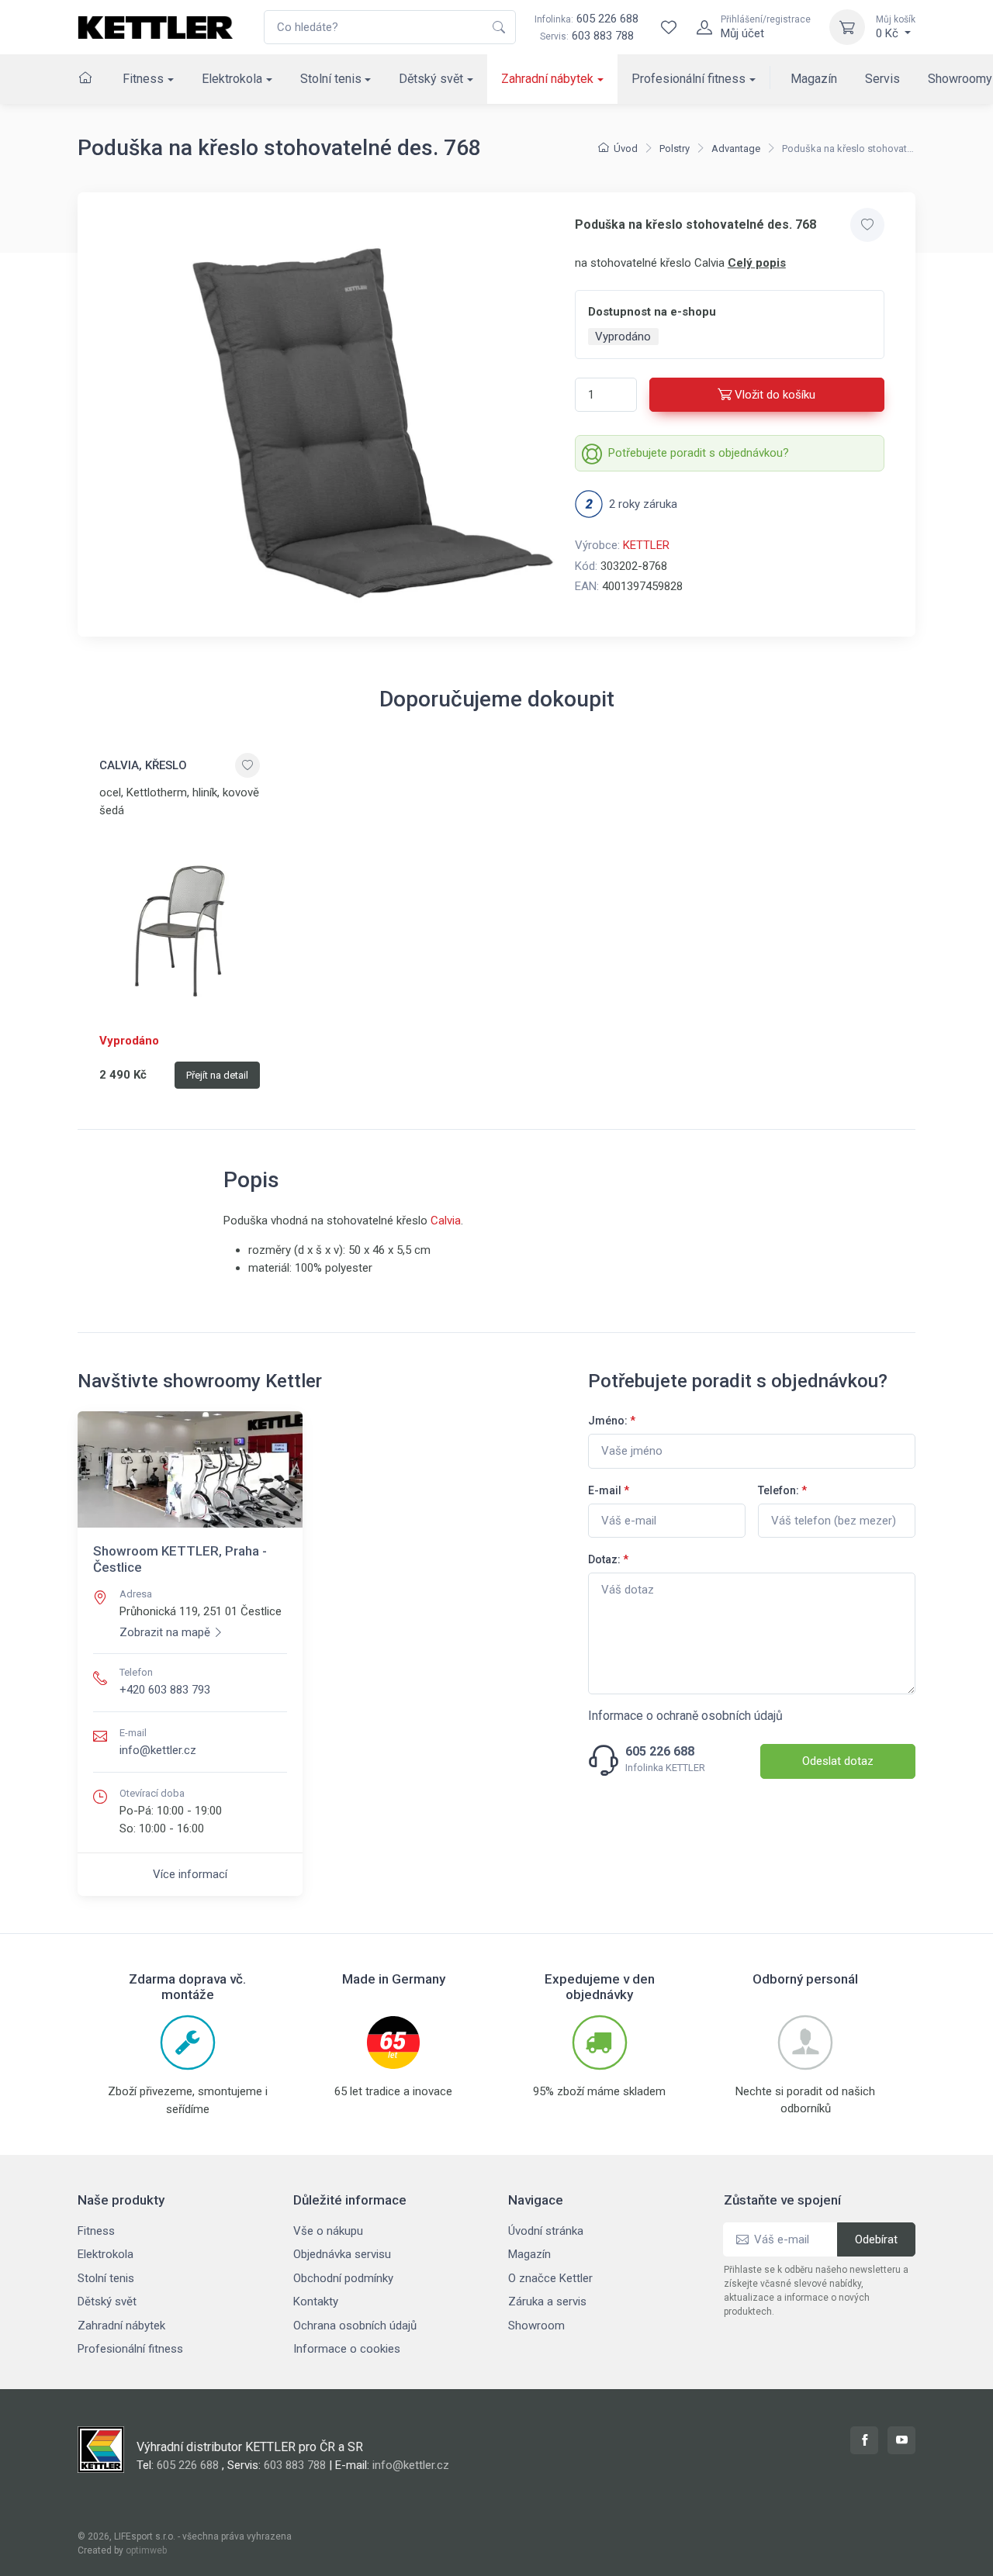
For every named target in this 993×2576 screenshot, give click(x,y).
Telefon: (782, 1490)
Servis (882, 79)
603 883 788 (603, 36)
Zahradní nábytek (547, 79)
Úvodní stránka (546, 2231)
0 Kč (896, 27)
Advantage (736, 148)
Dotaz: (608, 1559)
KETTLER (646, 545)
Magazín (814, 79)
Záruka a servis (547, 2301)
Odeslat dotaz (838, 1761)
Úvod (626, 148)
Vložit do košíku (775, 395)
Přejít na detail (217, 1075)
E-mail (609, 1490)
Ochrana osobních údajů (355, 2326)
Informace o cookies (347, 2349)
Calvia (446, 1221)
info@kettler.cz (158, 1750)
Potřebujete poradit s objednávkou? (699, 453)
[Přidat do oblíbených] (867, 225)
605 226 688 (586, 19)
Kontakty (316, 2301)
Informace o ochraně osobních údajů (685, 1716)
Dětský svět (431, 79)
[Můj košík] (847, 27)
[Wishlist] (669, 27)
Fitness (143, 79)
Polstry (675, 148)
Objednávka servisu (342, 2254)
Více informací (190, 1874)
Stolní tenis (331, 79)
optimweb (146, 2550)
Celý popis (757, 263)
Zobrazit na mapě (165, 1632)
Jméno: (612, 1421)
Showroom (536, 2326)
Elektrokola (232, 79)
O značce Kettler (550, 2278)
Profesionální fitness (689, 79)
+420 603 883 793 (165, 1690)
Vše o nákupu (328, 2231)
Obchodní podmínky (343, 2278)
